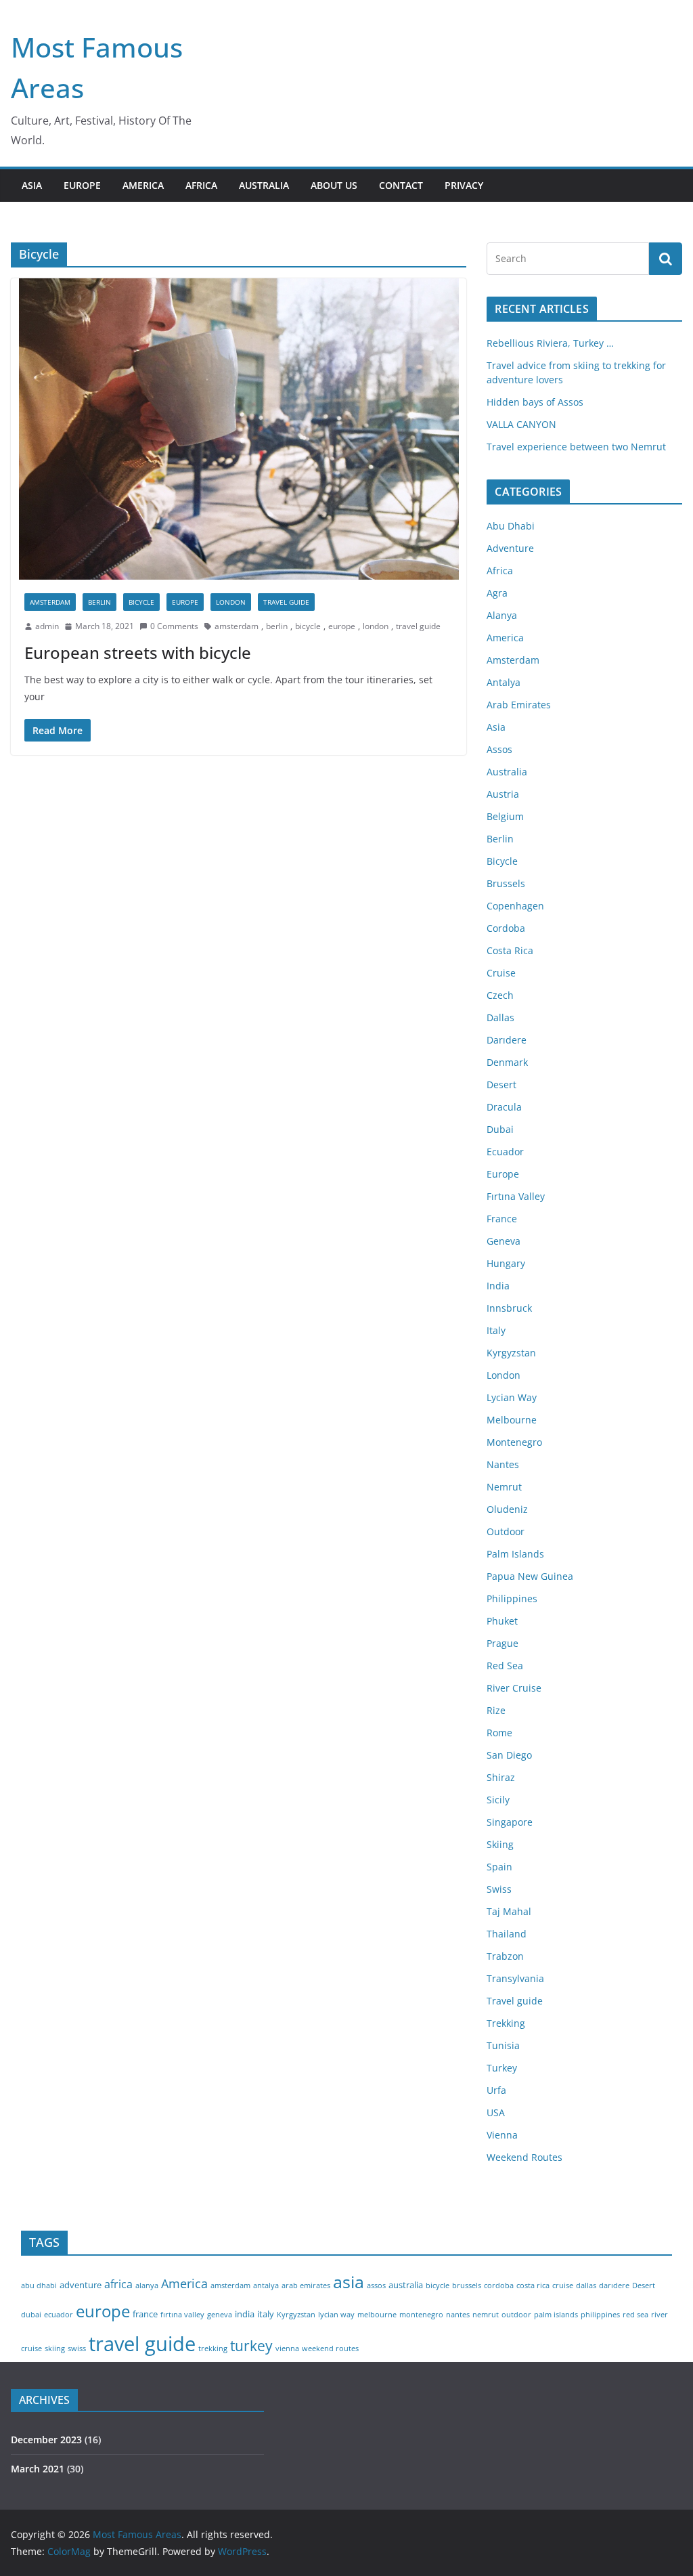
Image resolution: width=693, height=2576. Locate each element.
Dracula (504, 1107)
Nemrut (504, 1487)
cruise (563, 2285)
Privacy (464, 185)
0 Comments (174, 626)
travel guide (418, 626)
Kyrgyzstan (511, 1353)
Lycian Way (512, 1397)
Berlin (99, 602)
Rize (496, 1710)
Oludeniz (507, 1509)
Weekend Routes (524, 2157)
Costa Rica (510, 950)
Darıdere (507, 1040)
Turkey (502, 2068)
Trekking (506, 2023)
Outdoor (506, 1531)
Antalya (504, 682)
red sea (635, 2315)
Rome (499, 1733)
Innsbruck (509, 1308)
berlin (277, 626)
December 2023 (46, 2440)
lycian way (336, 2315)
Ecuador (505, 1152)
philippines (600, 2315)
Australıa (264, 185)
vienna (287, 2348)
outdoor (516, 2315)
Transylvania (515, 1978)
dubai (31, 2315)
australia (406, 2285)
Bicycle (141, 602)
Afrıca (201, 185)
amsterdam (237, 626)
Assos (499, 749)
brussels (467, 2285)
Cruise (501, 973)
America (505, 638)
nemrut (486, 2315)
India (498, 1286)
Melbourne (512, 1420)
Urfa (496, 2090)
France (502, 1219)
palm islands (556, 2315)
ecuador (59, 2315)
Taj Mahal (509, 1911)
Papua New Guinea (530, 1576)
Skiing (500, 1844)
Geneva (504, 1241)
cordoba (499, 2285)
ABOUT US (334, 185)
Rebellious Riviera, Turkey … (550, 343)
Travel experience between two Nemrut (576, 447)
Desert (501, 1085)
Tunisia (503, 2045)
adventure (81, 2285)
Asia (496, 727)
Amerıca (143, 185)
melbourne (377, 2315)
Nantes (503, 1464)
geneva (220, 2315)
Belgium (505, 816)
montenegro (421, 2315)
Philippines (512, 1598)
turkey (251, 2345)
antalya (266, 2285)
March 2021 (38, 2469)
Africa (500, 571)
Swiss (499, 1889)
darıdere (614, 2285)
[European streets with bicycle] (239, 429)
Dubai (500, 1129)
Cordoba (506, 928)
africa (118, 2284)
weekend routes (330, 2348)
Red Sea (505, 1666)
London (231, 602)
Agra (497, 593)
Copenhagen (515, 906)
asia (349, 2281)
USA (496, 2112)
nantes (458, 2315)
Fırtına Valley (516, 1196)
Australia (507, 772)
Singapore (510, 1822)
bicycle (308, 626)
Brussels (506, 883)
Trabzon (505, 1956)
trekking (213, 2348)
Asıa (32, 185)
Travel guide (286, 602)
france (145, 2314)
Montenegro (514, 1442)
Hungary (506, 1263)
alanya (147, 2285)
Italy (496, 1330)
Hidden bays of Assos (535, 402)
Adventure (510, 548)
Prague (502, 1643)
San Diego (509, 1755)
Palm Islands (515, 1554)
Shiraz (501, 1777)
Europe (82, 185)
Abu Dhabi (511, 526)
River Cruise (514, 1688)
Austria (503, 794)
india (245, 2314)
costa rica (533, 2285)
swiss (77, 2348)
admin (47, 626)
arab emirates (306, 2285)
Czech (500, 995)
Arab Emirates (519, 705)
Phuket (502, 1621)
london (376, 626)
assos (376, 2285)
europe (342, 626)
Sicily (498, 1800)
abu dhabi (39, 2285)
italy (266, 2314)
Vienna (502, 2135)
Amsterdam (50, 602)
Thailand (507, 1934)
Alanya (502, 615)
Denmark (507, 1062)
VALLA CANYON (521, 424)
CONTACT (401, 185)
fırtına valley (182, 2315)
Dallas (500, 1017)
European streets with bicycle (138, 652)
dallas (586, 2285)
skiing (55, 2348)
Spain (499, 1867)
